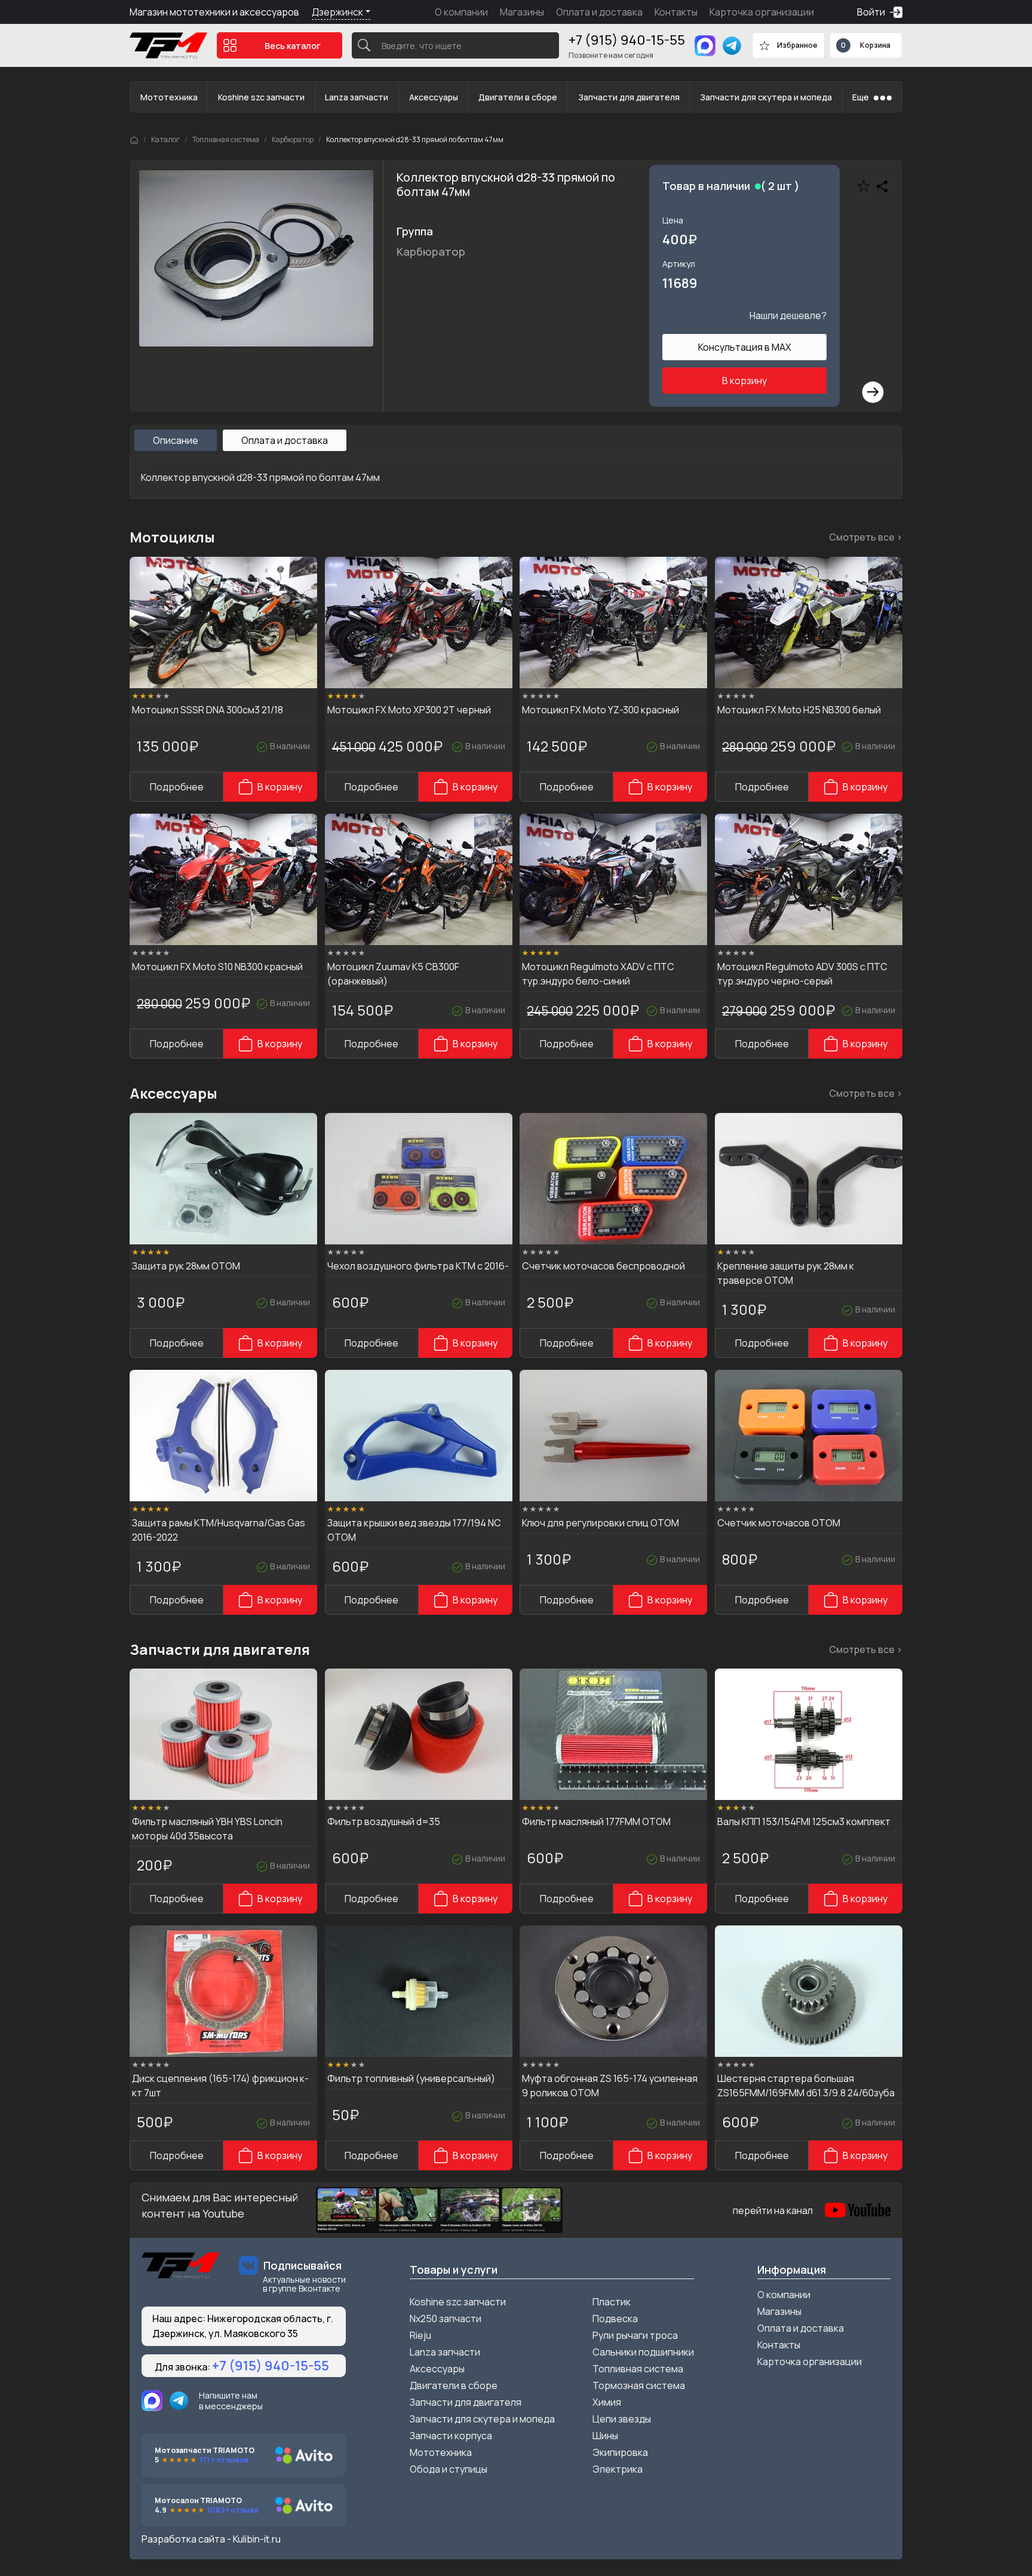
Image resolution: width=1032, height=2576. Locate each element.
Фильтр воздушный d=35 (384, 1821)
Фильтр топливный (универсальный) (411, 2078)
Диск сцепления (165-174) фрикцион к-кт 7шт (220, 2086)
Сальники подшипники (643, 2352)
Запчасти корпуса (451, 2436)
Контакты (676, 12)
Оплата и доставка (599, 12)
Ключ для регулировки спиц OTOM (601, 1523)
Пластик (612, 2302)
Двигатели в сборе (518, 97)
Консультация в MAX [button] (745, 347)
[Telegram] (732, 46)
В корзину (744, 381)
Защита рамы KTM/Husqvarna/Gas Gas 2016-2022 (219, 1530)
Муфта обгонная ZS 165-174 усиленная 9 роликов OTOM (610, 2086)
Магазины (522, 12)
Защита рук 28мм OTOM (186, 1266)
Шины (605, 2436)
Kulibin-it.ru (257, 2539)
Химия (607, 2402)
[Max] (705, 46)
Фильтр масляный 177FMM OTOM (596, 1821)
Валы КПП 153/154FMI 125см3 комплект (804, 1821)
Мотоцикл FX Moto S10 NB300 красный (217, 967)
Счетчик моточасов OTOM (779, 1523)
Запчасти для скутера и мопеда (766, 97)
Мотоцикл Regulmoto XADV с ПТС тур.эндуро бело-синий (598, 974)
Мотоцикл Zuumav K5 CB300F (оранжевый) (393, 974)
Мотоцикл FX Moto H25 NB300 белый (799, 710)
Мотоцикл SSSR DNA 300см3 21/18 (208, 710)
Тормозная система (639, 2385)
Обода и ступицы (449, 2469)
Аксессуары (434, 97)
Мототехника (169, 97)
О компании (461, 12)
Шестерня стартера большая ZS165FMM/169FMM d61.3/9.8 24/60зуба (806, 2086)
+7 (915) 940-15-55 (627, 40)
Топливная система (226, 139)
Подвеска (615, 2319)
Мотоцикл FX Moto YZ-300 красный (601, 710)
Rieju (420, 2335)
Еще (861, 97)
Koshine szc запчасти (261, 97)
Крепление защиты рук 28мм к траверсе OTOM (786, 1273)
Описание (176, 440)
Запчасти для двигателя (629, 97)
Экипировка (620, 2452)
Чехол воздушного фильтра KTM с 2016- (418, 1266)
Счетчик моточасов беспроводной (603, 1266)
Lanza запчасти (357, 97)
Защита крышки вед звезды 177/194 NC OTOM (414, 1530)
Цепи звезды (622, 2419)
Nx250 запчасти (446, 2319)
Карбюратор (293, 139)
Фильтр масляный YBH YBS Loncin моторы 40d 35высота (207, 1829)
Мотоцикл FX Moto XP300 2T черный (409, 710)
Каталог (165, 139)
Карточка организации (762, 12)
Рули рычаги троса (635, 2335)
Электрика (618, 2469)
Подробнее (177, 787)
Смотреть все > (866, 537)
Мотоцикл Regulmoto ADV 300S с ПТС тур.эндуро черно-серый (802, 974)
